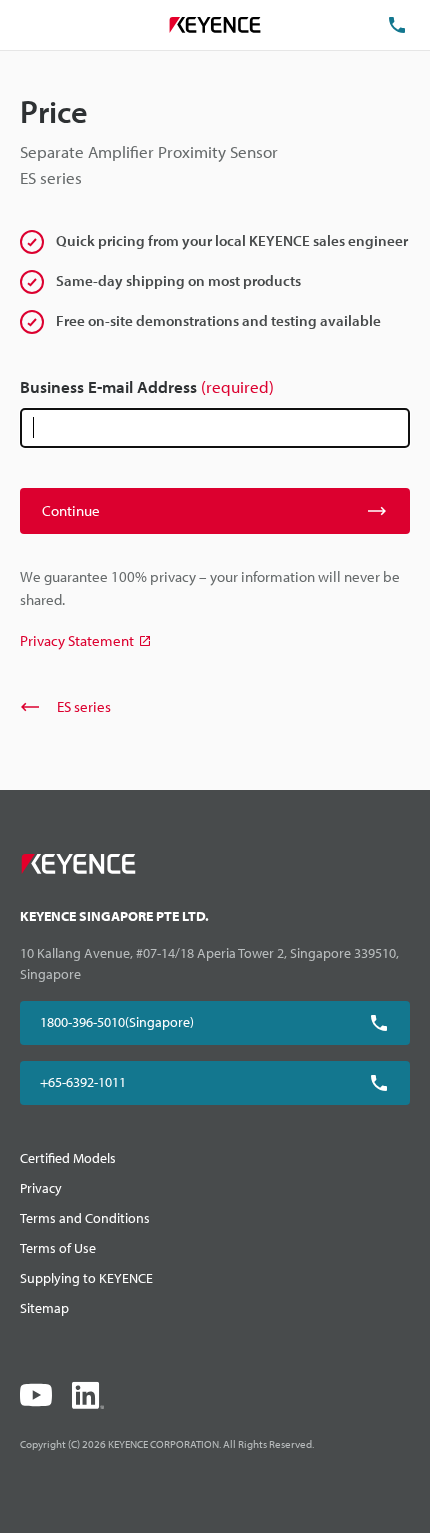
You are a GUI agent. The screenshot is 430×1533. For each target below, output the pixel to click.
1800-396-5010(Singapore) (117, 1022)
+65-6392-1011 (83, 1082)
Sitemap (44, 1308)
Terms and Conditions (85, 1218)
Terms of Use (58, 1248)
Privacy (41, 1188)
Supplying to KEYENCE (86, 1278)
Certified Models (68, 1158)
